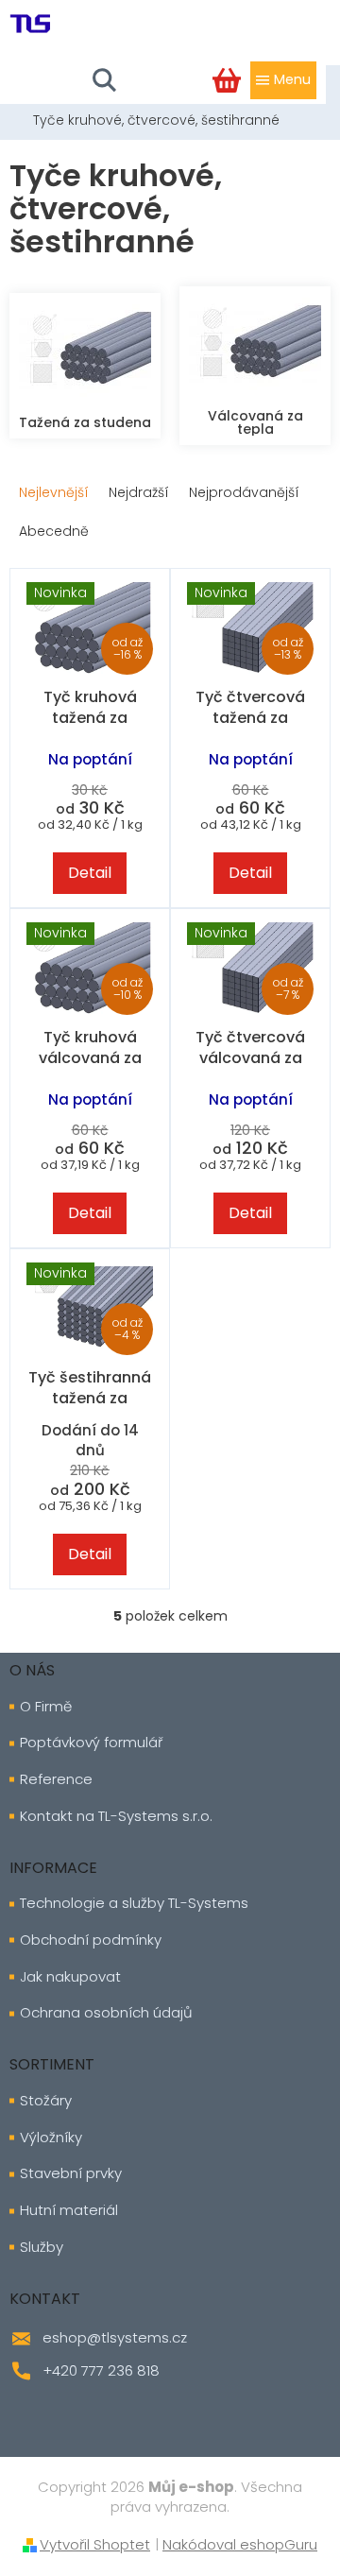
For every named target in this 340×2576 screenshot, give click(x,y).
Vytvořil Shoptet (95, 2544)
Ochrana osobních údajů (106, 2013)
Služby (42, 2247)
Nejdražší (139, 492)
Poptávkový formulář (91, 1743)
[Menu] (283, 80)
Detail (90, 873)
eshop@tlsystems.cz (115, 2337)
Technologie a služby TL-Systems (134, 1903)
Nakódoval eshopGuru (240, 2544)
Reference (56, 1779)
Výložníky (51, 2138)
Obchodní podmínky (91, 1940)
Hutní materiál (69, 2210)
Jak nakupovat (70, 1977)
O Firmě (46, 1707)
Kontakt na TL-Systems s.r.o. (116, 1816)
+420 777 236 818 (101, 2370)
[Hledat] (104, 80)
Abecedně (54, 531)
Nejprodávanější (244, 492)
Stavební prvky (71, 2173)
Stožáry (46, 2101)
